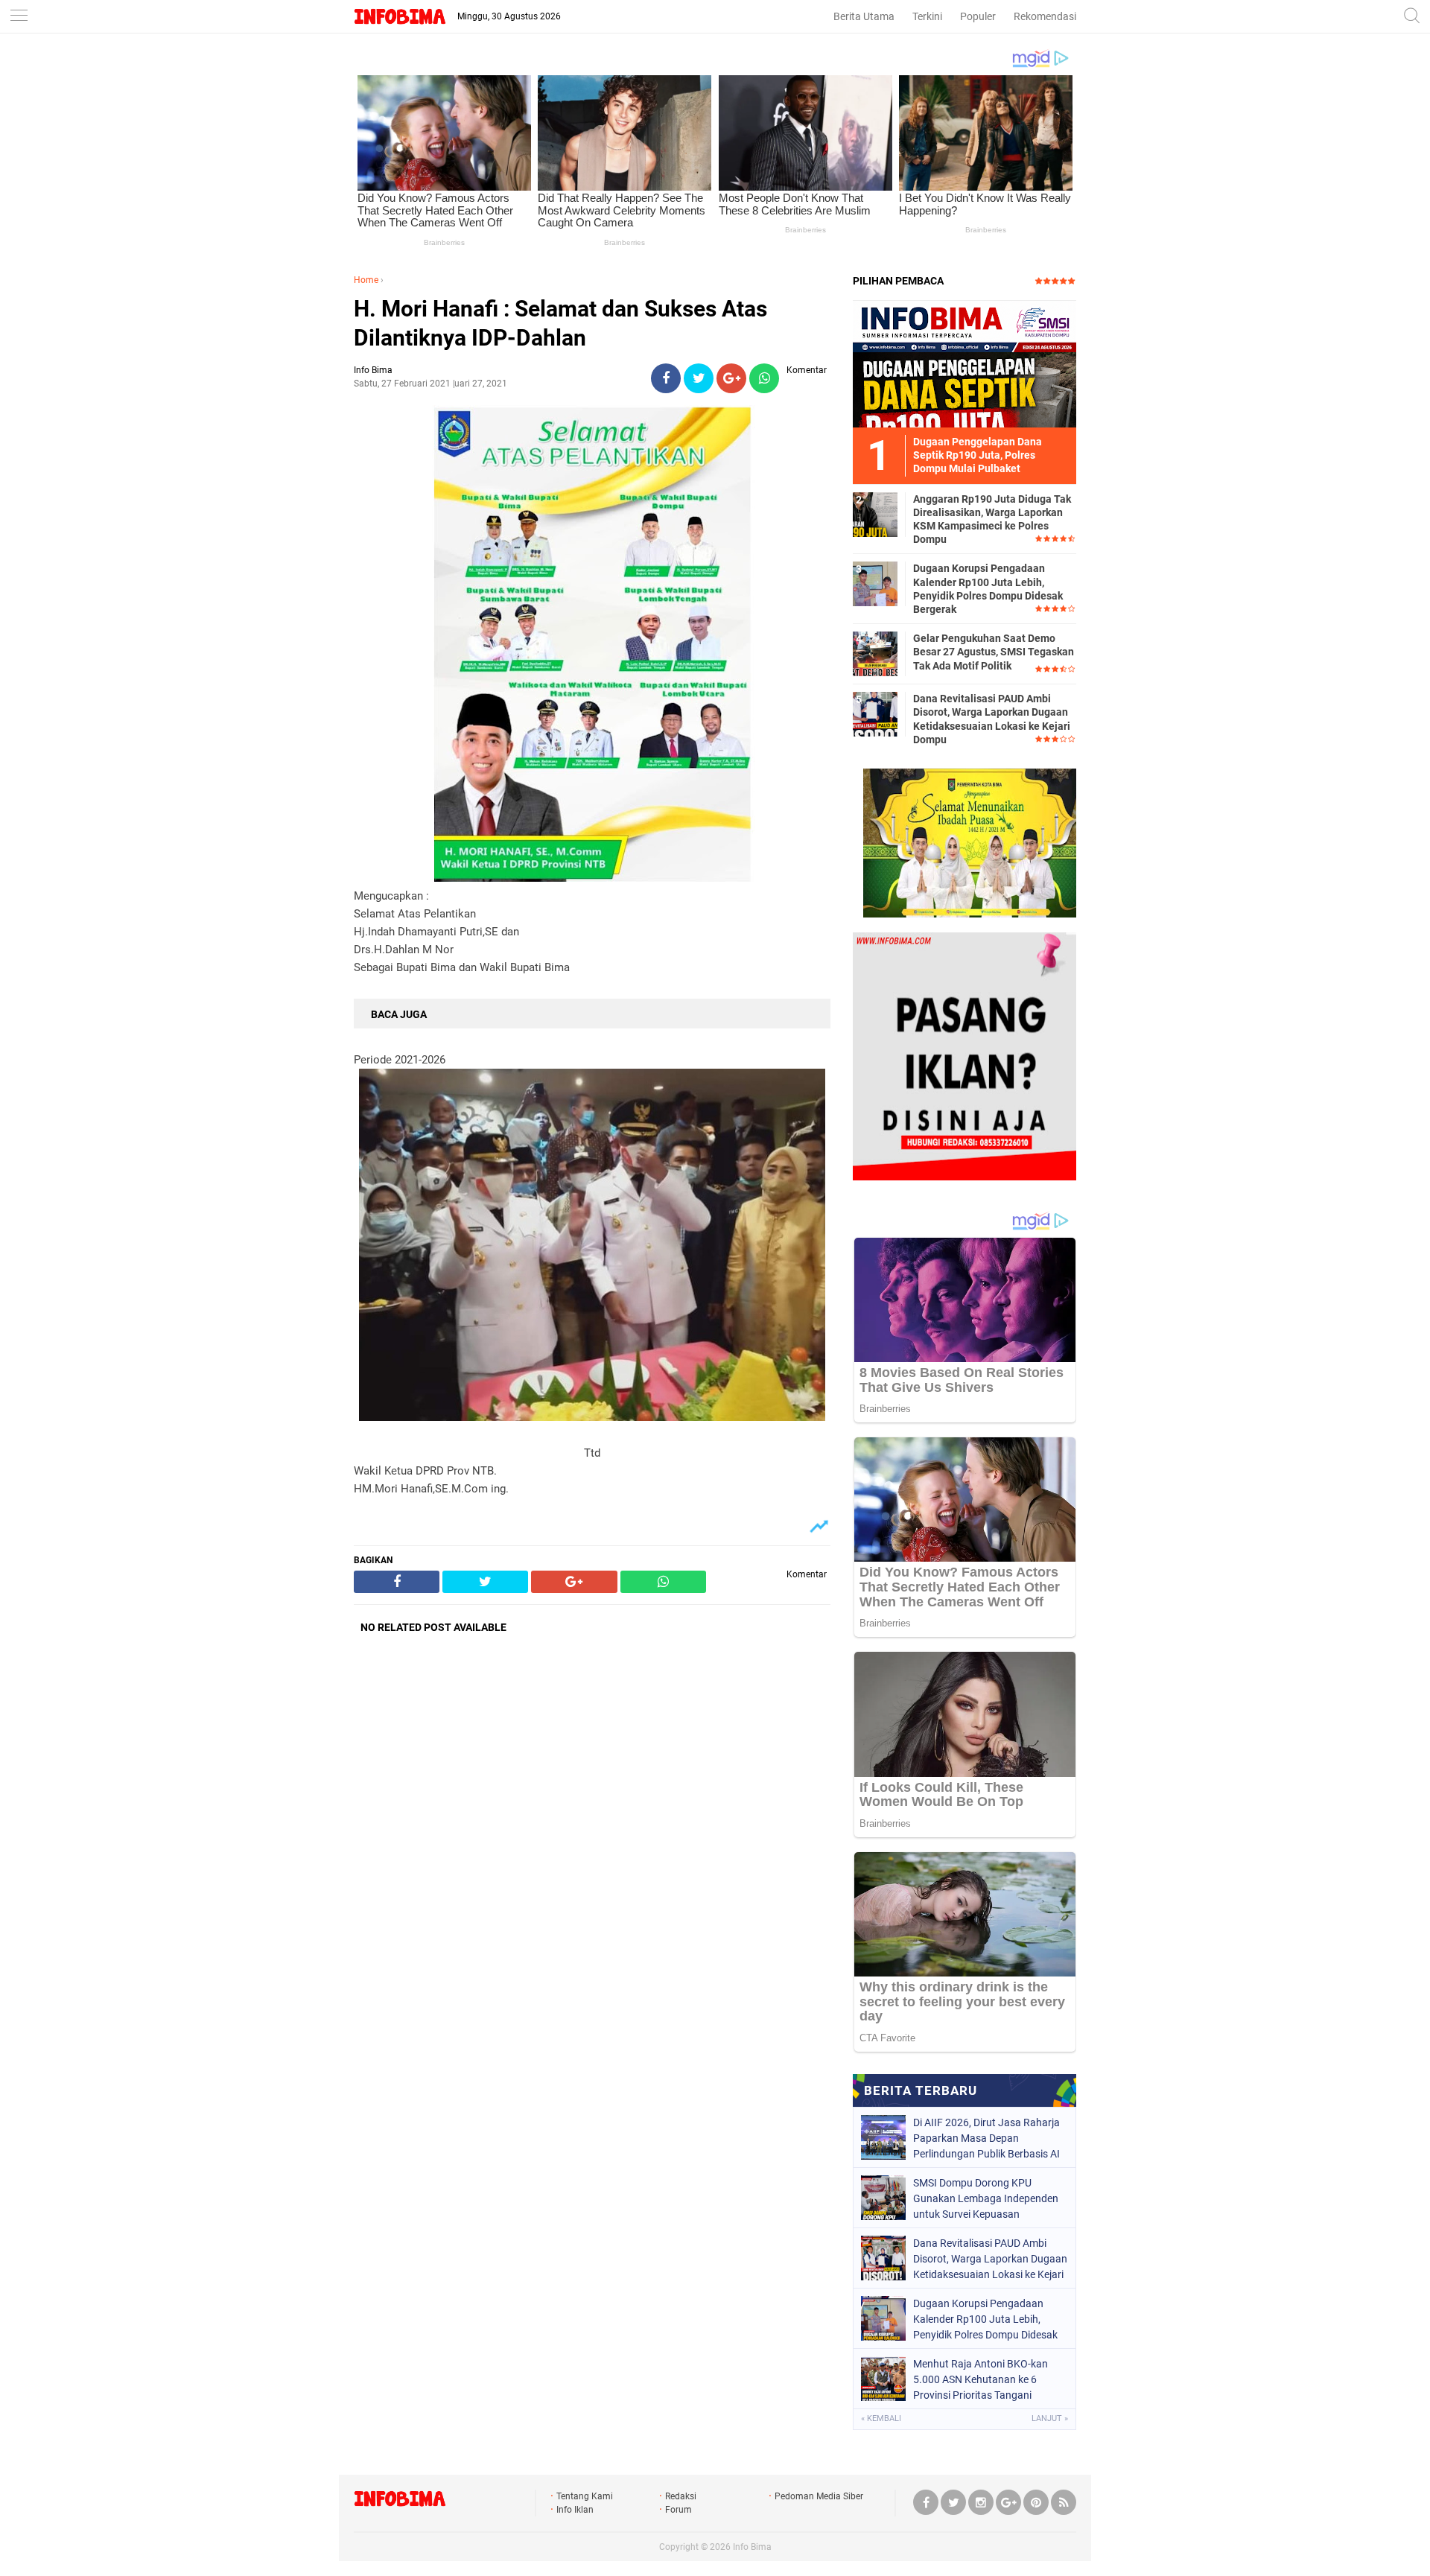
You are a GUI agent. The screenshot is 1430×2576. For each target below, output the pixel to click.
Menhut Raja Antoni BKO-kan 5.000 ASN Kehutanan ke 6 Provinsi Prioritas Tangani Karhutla (981, 2379)
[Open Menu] (19, 17)
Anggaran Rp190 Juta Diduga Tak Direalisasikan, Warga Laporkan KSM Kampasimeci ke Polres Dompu (992, 519)
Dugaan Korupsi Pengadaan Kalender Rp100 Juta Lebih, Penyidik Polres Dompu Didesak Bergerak (988, 589)
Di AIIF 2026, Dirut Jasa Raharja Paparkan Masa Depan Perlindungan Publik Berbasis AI (986, 2138)
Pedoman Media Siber (819, 2496)
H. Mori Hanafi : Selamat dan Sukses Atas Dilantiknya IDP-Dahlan (560, 323)
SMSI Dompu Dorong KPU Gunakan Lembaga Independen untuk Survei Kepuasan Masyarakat (986, 2198)
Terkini (927, 16)
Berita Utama (864, 16)
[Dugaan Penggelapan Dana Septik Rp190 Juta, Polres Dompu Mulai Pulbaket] (965, 363)
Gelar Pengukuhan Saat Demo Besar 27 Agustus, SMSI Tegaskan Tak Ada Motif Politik (994, 652)
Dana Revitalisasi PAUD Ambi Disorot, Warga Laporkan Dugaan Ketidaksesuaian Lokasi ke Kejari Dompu (992, 719)
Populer (978, 16)
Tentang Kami (585, 2496)
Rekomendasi (1045, 16)
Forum (679, 2510)
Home (366, 280)
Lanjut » (1050, 2418)
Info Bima (752, 2547)
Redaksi (681, 2496)
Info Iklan (575, 2510)
